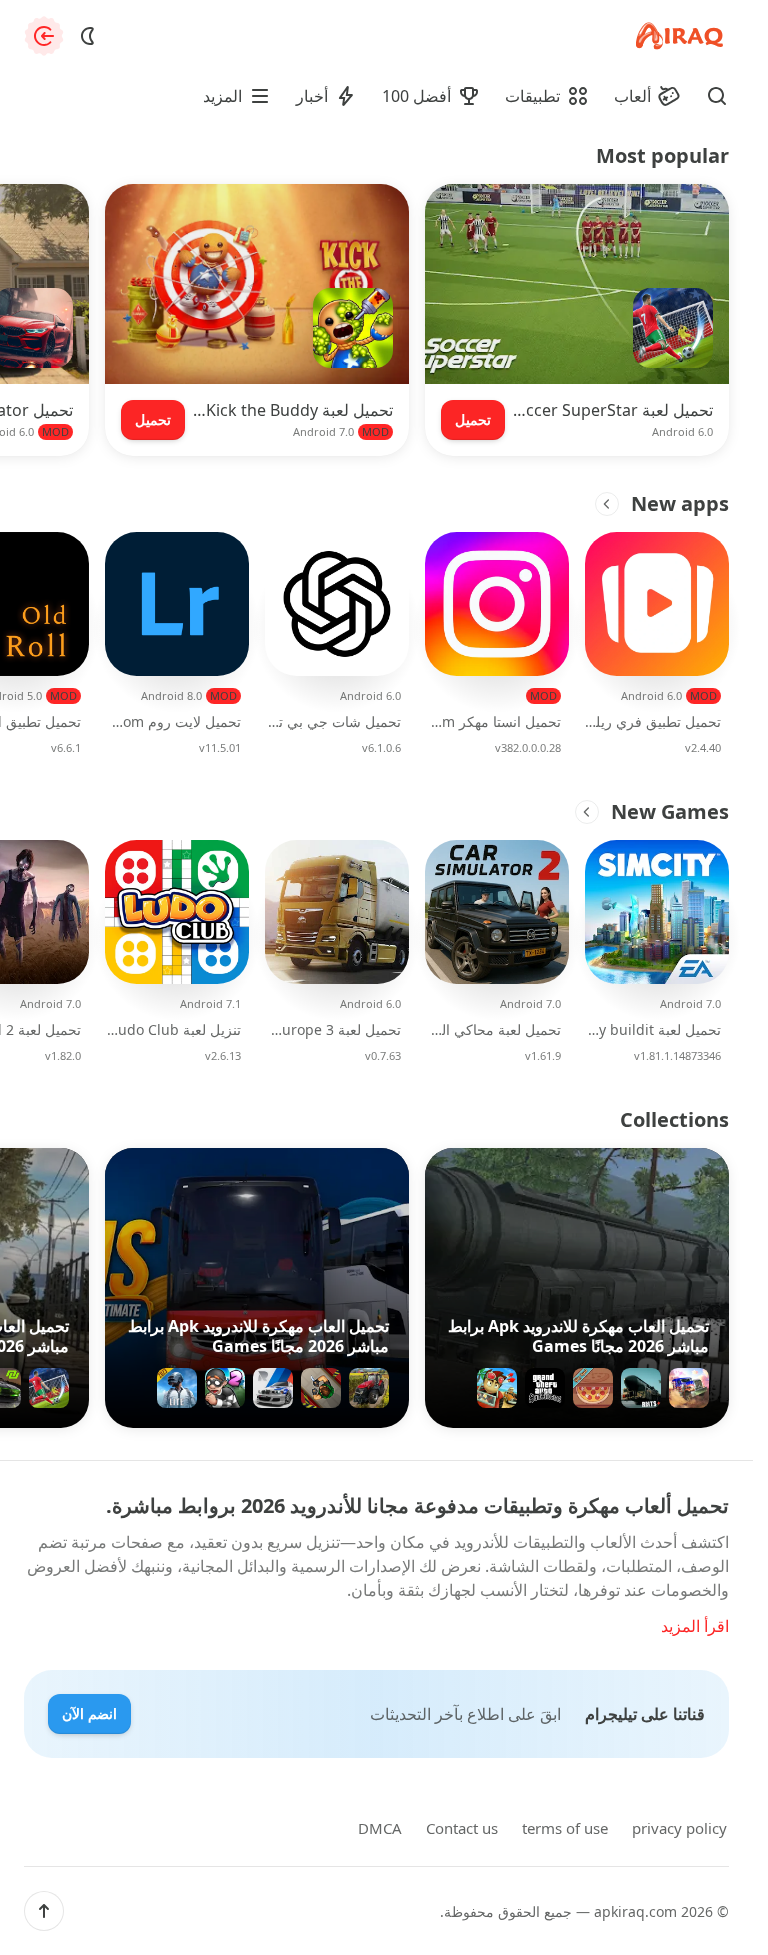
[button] (44, 1911)
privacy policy (679, 1828)
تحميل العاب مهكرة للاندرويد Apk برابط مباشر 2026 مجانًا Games (578, 1336)
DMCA (380, 1828)
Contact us (462, 1828)
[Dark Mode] (88, 36)
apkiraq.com (635, 1911)
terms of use (565, 1828)
